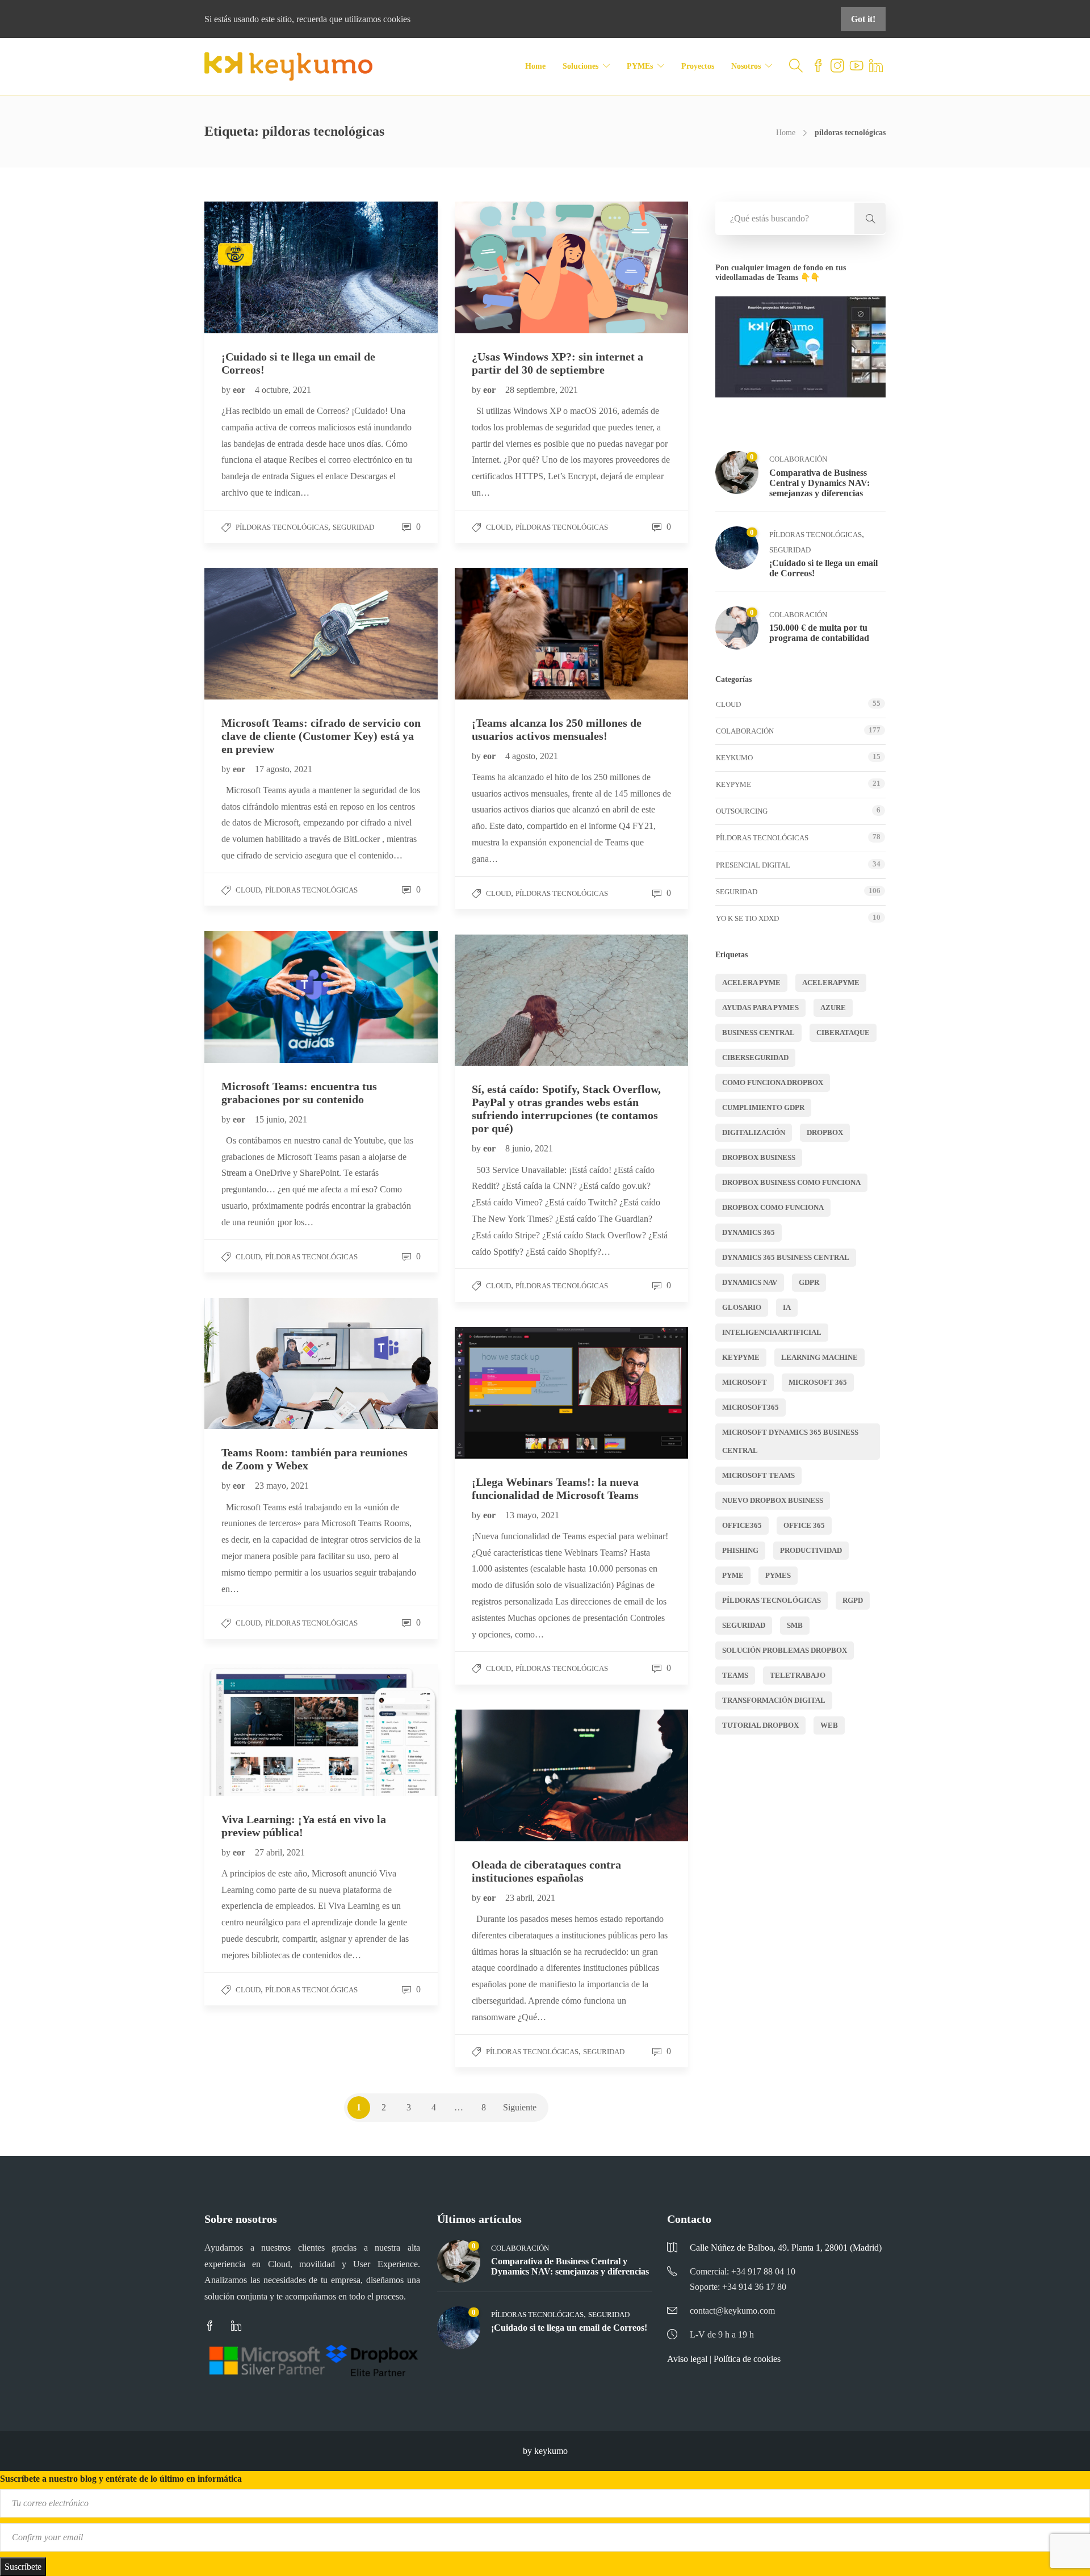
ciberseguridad (755, 1057)
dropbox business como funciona (791, 1182)
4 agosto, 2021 (532, 756)
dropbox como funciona (773, 1207)
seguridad (744, 1625)
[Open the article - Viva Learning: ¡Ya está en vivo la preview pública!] (263, 1730)
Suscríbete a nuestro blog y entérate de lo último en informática (121, 2479)
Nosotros (746, 66)
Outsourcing (742, 811)
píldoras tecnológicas (772, 1600)
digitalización (754, 1132)
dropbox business (759, 1157)
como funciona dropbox (773, 1082)
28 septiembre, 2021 (542, 390)
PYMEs (640, 66)
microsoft (745, 1382)
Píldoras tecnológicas (282, 527)
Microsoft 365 (818, 1382)
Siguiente (520, 2107)
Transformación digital (774, 1700)
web (829, 1725)
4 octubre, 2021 (283, 390)
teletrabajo (798, 1675)
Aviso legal (687, 2359)
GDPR (809, 1282)
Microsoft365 (751, 1407)
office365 (742, 1525)
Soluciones (580, 66)
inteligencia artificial (772, 1332)
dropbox (825, 1132)
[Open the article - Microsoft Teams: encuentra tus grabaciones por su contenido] (263, 997)
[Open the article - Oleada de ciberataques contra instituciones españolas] (513, 1775)
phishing (740, 1550)
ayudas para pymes (760, 1008)
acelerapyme (831, 983)
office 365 (804, 1525)
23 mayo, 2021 (282, 1486)
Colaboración (798, 459)
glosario (742, 1307)
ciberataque (843, 1033)
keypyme (741, 1357)
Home (535, 66)
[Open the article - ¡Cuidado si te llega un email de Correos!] (263, 267)
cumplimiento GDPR (763, 1107)
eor (240, 390)
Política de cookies (747, 2359)
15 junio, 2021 (281, 1119)
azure (833, 1008)
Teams (735, 1675)
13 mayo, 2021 (532, 1515)
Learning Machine (819, 1357)
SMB (795, 1625)
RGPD (853, 1600)
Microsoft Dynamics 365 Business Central (790, 1441)
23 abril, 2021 (530, 1898)
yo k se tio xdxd (747, 918)
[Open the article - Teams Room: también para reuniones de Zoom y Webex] (263, 1364)
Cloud (498, 527)
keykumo (734, 758)
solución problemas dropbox (785, 1650)
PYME (733, 1575)
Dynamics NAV (750, 1282)
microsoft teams (758, 1475)
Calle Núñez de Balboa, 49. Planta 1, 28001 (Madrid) (786, 2248)
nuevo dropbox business (773, 1500)
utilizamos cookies (378, 19)
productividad (811, 1550)
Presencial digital (753, 865)
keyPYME (733, 784)
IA (787, 1307)
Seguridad (353, 527)
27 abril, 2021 (280, 1852)
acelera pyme (751, 983)
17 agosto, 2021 (284, 769)
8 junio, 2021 (529, 1148)
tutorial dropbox (760, 1725)
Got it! (863, 19)
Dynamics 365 (749, 1232)
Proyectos (698, 66)
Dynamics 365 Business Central (786, 1257)
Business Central (758, 1033)
